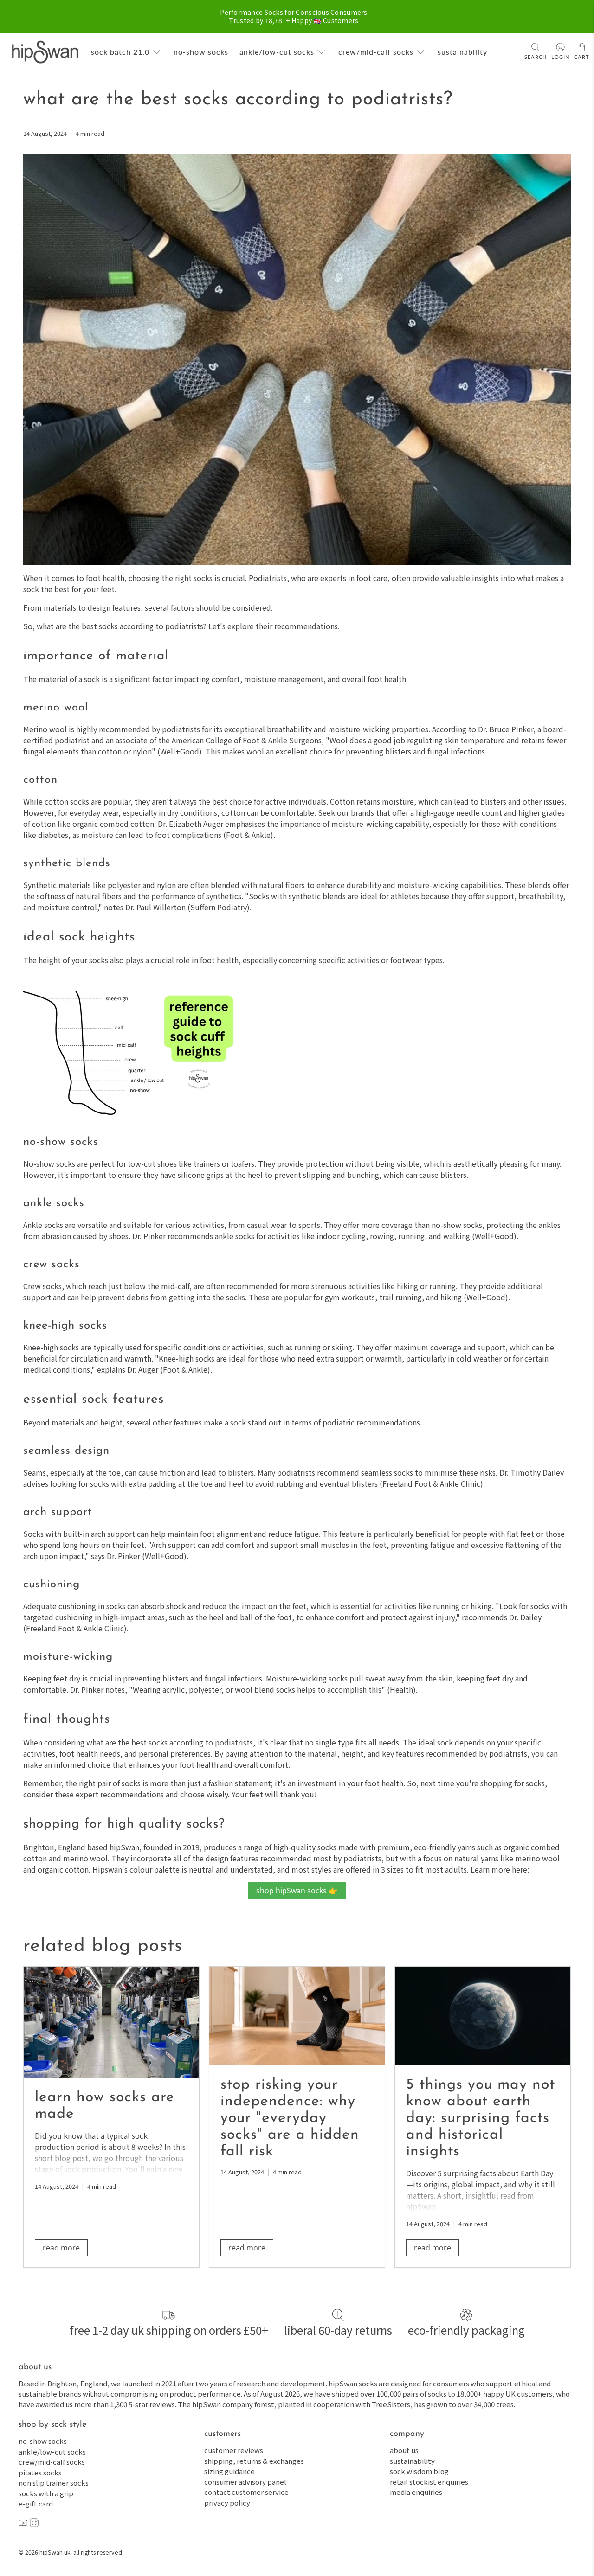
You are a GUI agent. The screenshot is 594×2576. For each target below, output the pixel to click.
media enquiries (416, 2492)
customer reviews (234, 2450)
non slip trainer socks (54, 2483)
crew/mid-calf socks (376, 52)
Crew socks (42, 1286)
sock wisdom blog (419, 2471)
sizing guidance (229, 2471)
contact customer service (246, 2492)
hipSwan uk (55, 2552)
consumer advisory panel (245, 2482)
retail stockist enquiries (429, 2482)
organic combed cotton (113, 824)
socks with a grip (46, 2493)
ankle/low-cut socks (277, 52)
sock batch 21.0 (120, 52)
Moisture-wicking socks (307, 1678)
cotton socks (67, 801)
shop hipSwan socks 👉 (297, 1891)
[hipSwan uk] (45, 52)
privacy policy (227, 2502)
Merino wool (45, 729)
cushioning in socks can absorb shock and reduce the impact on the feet (182, 1606)
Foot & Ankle (248, 835)
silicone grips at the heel (220, 1175)
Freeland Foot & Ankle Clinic (431, 1483)
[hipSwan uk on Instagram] (34, 2524)
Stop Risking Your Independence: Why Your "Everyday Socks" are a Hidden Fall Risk (290, 2118)
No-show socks (49, 1163)
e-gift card (36, 2503)
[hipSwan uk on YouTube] (23, 2524)
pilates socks (40, 2472)
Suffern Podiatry (219, 907)
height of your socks (73, 960)
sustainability (462, 52)
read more (61, 2248)
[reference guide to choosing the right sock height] (135, 1113)
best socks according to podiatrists (192, 1742)
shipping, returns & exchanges (254, 2461)
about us (404, 2450)
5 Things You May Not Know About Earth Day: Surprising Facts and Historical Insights (481, 2118)
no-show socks (201, 52)
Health (401, 1689)
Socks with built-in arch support (79, 1534)
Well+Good (180, 751)
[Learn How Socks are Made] (111, 2022)
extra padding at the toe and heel (186, 1483)
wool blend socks (265, 1689)
